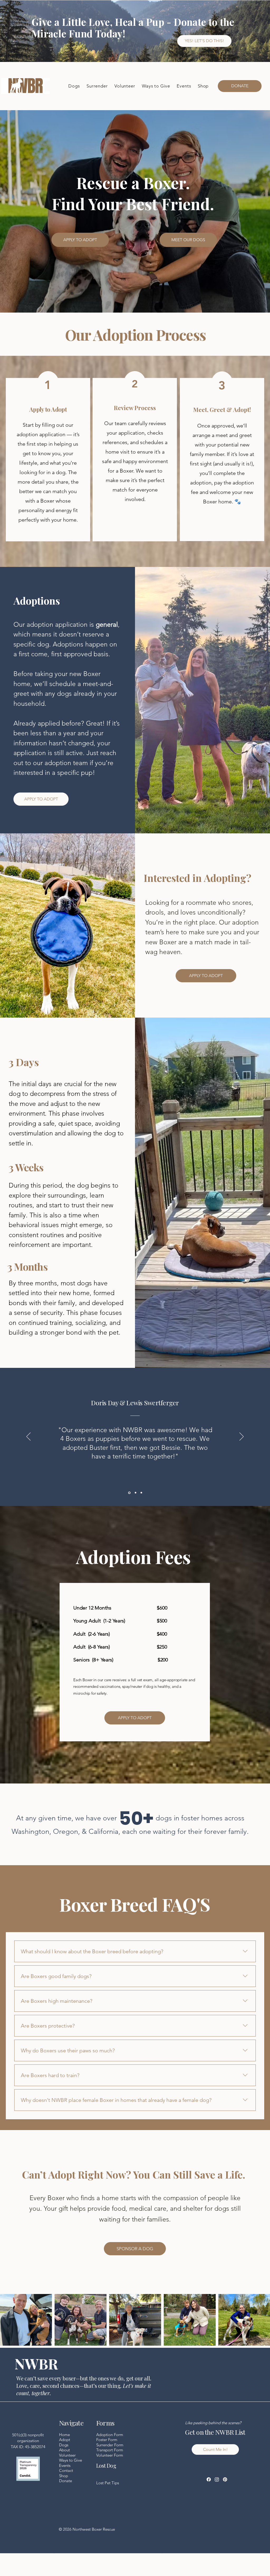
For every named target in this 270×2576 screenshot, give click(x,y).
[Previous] (28, 1437)
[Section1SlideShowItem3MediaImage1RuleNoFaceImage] (141, 1493)
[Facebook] (209, 2479)
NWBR (36, 2363)
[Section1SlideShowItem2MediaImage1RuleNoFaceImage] (135, 1493)
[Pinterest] (225, 2479)
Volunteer (67, 2455)
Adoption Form (110, 2435)
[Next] (242, 1437)
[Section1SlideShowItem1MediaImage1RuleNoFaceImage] (129, 1493)
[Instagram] (217, 2479)
